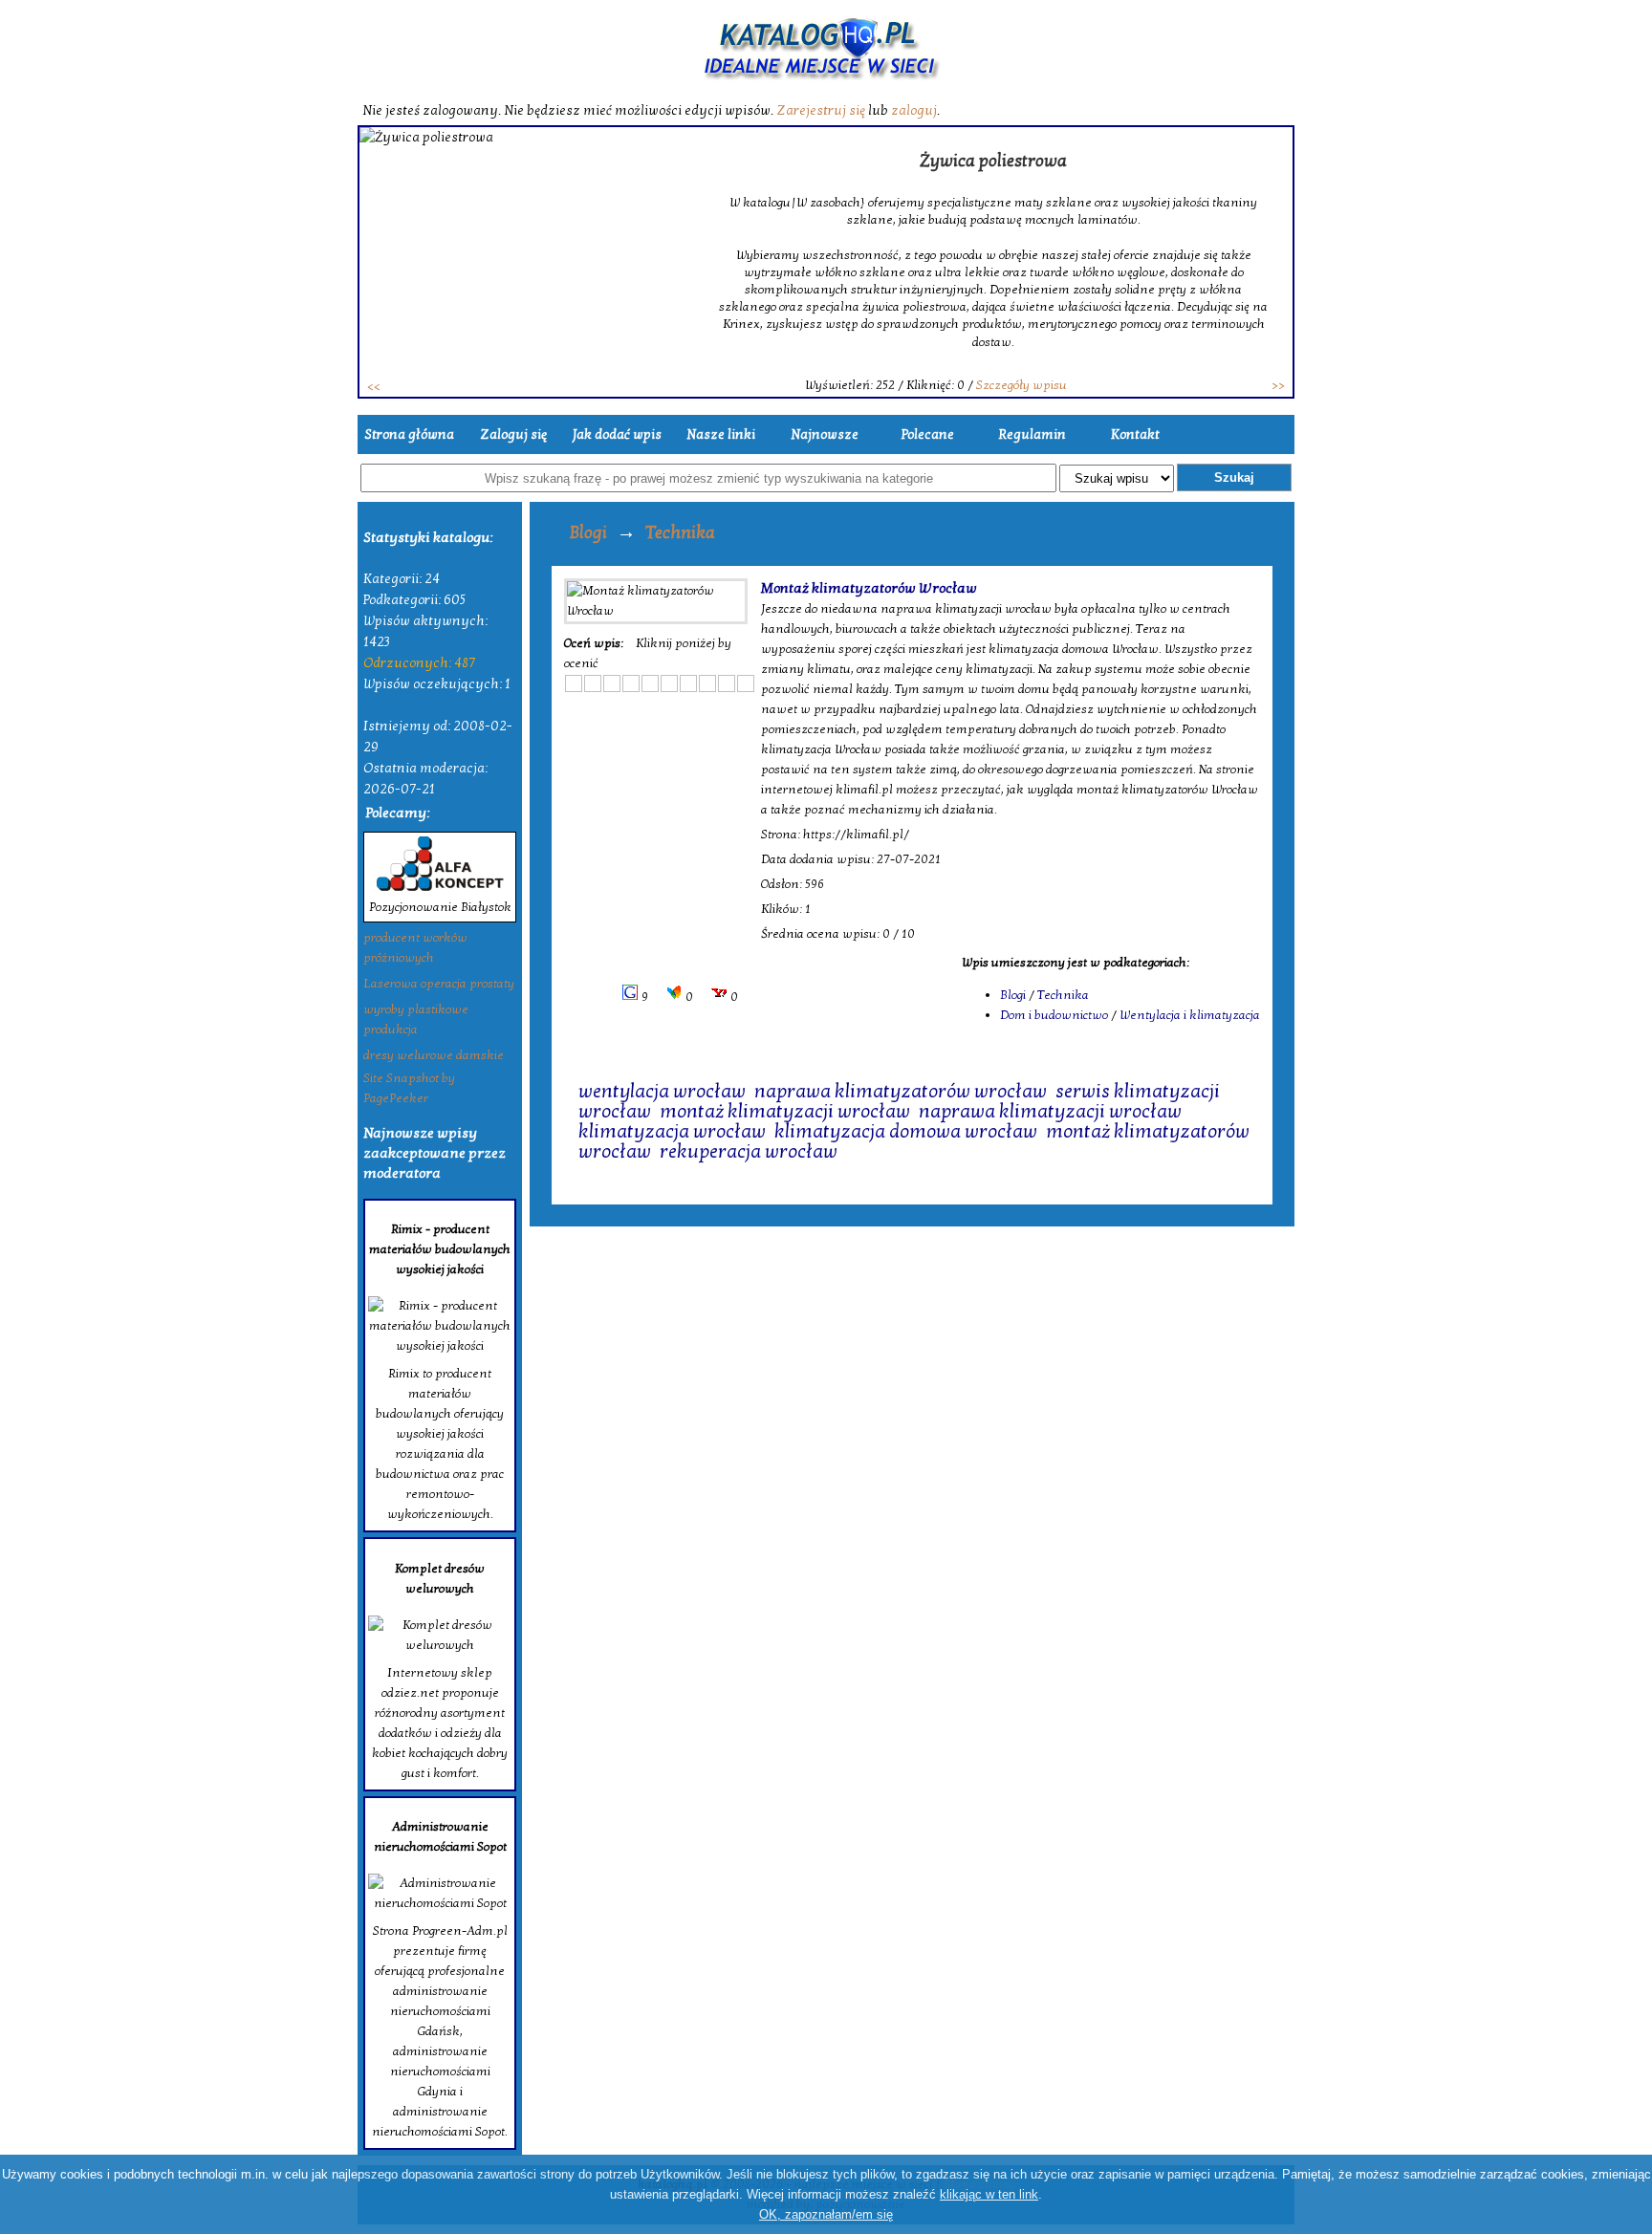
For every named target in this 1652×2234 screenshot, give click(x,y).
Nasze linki (721, 434)
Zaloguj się (513, 434)
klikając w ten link (989, 2194)
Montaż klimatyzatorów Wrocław (869, 588)
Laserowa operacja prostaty (439, 984)
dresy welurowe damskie (434, 1055)
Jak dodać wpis (617, 434)
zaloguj (914, 110)
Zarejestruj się (821, 110)
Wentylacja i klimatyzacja (1190, 1015)
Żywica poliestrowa (993, 161)
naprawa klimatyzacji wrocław (1050, 1112)
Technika (680, 533)
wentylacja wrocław (662, 1092)
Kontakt (1135, 434)
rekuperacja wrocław (749, 1152)
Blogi (588, 533)
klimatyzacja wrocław (672, 1132)
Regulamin (1032, 434)
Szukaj (1234, 477)
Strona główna (409, 434)
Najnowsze (825, 434)
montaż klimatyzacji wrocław (785, 1112)
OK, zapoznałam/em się (826, 2214)
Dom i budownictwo (1054, 1015)
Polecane (928, 434)
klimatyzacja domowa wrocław (906, 1132)
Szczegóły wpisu (1022, 385)
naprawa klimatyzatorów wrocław (901, 1092)
